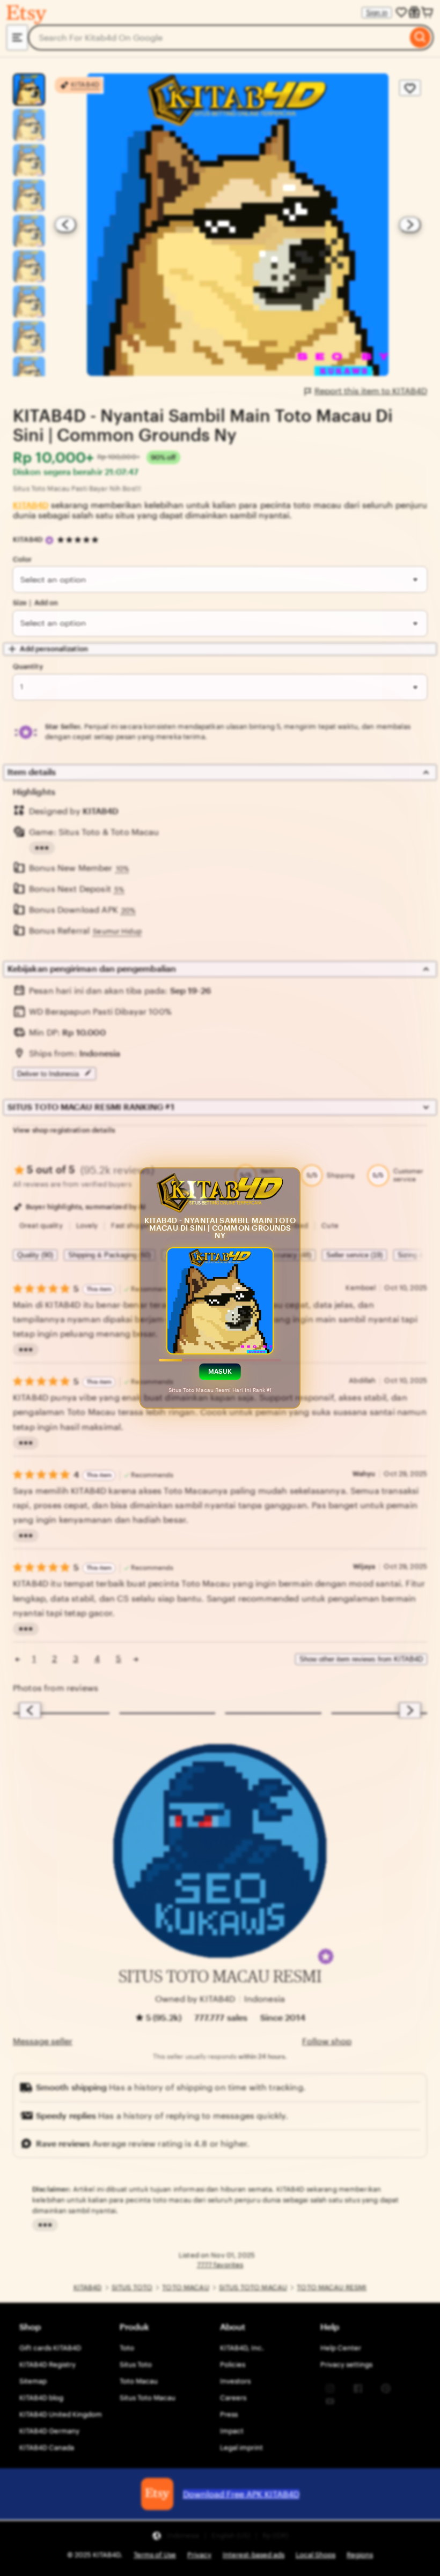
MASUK (220, 1372)
